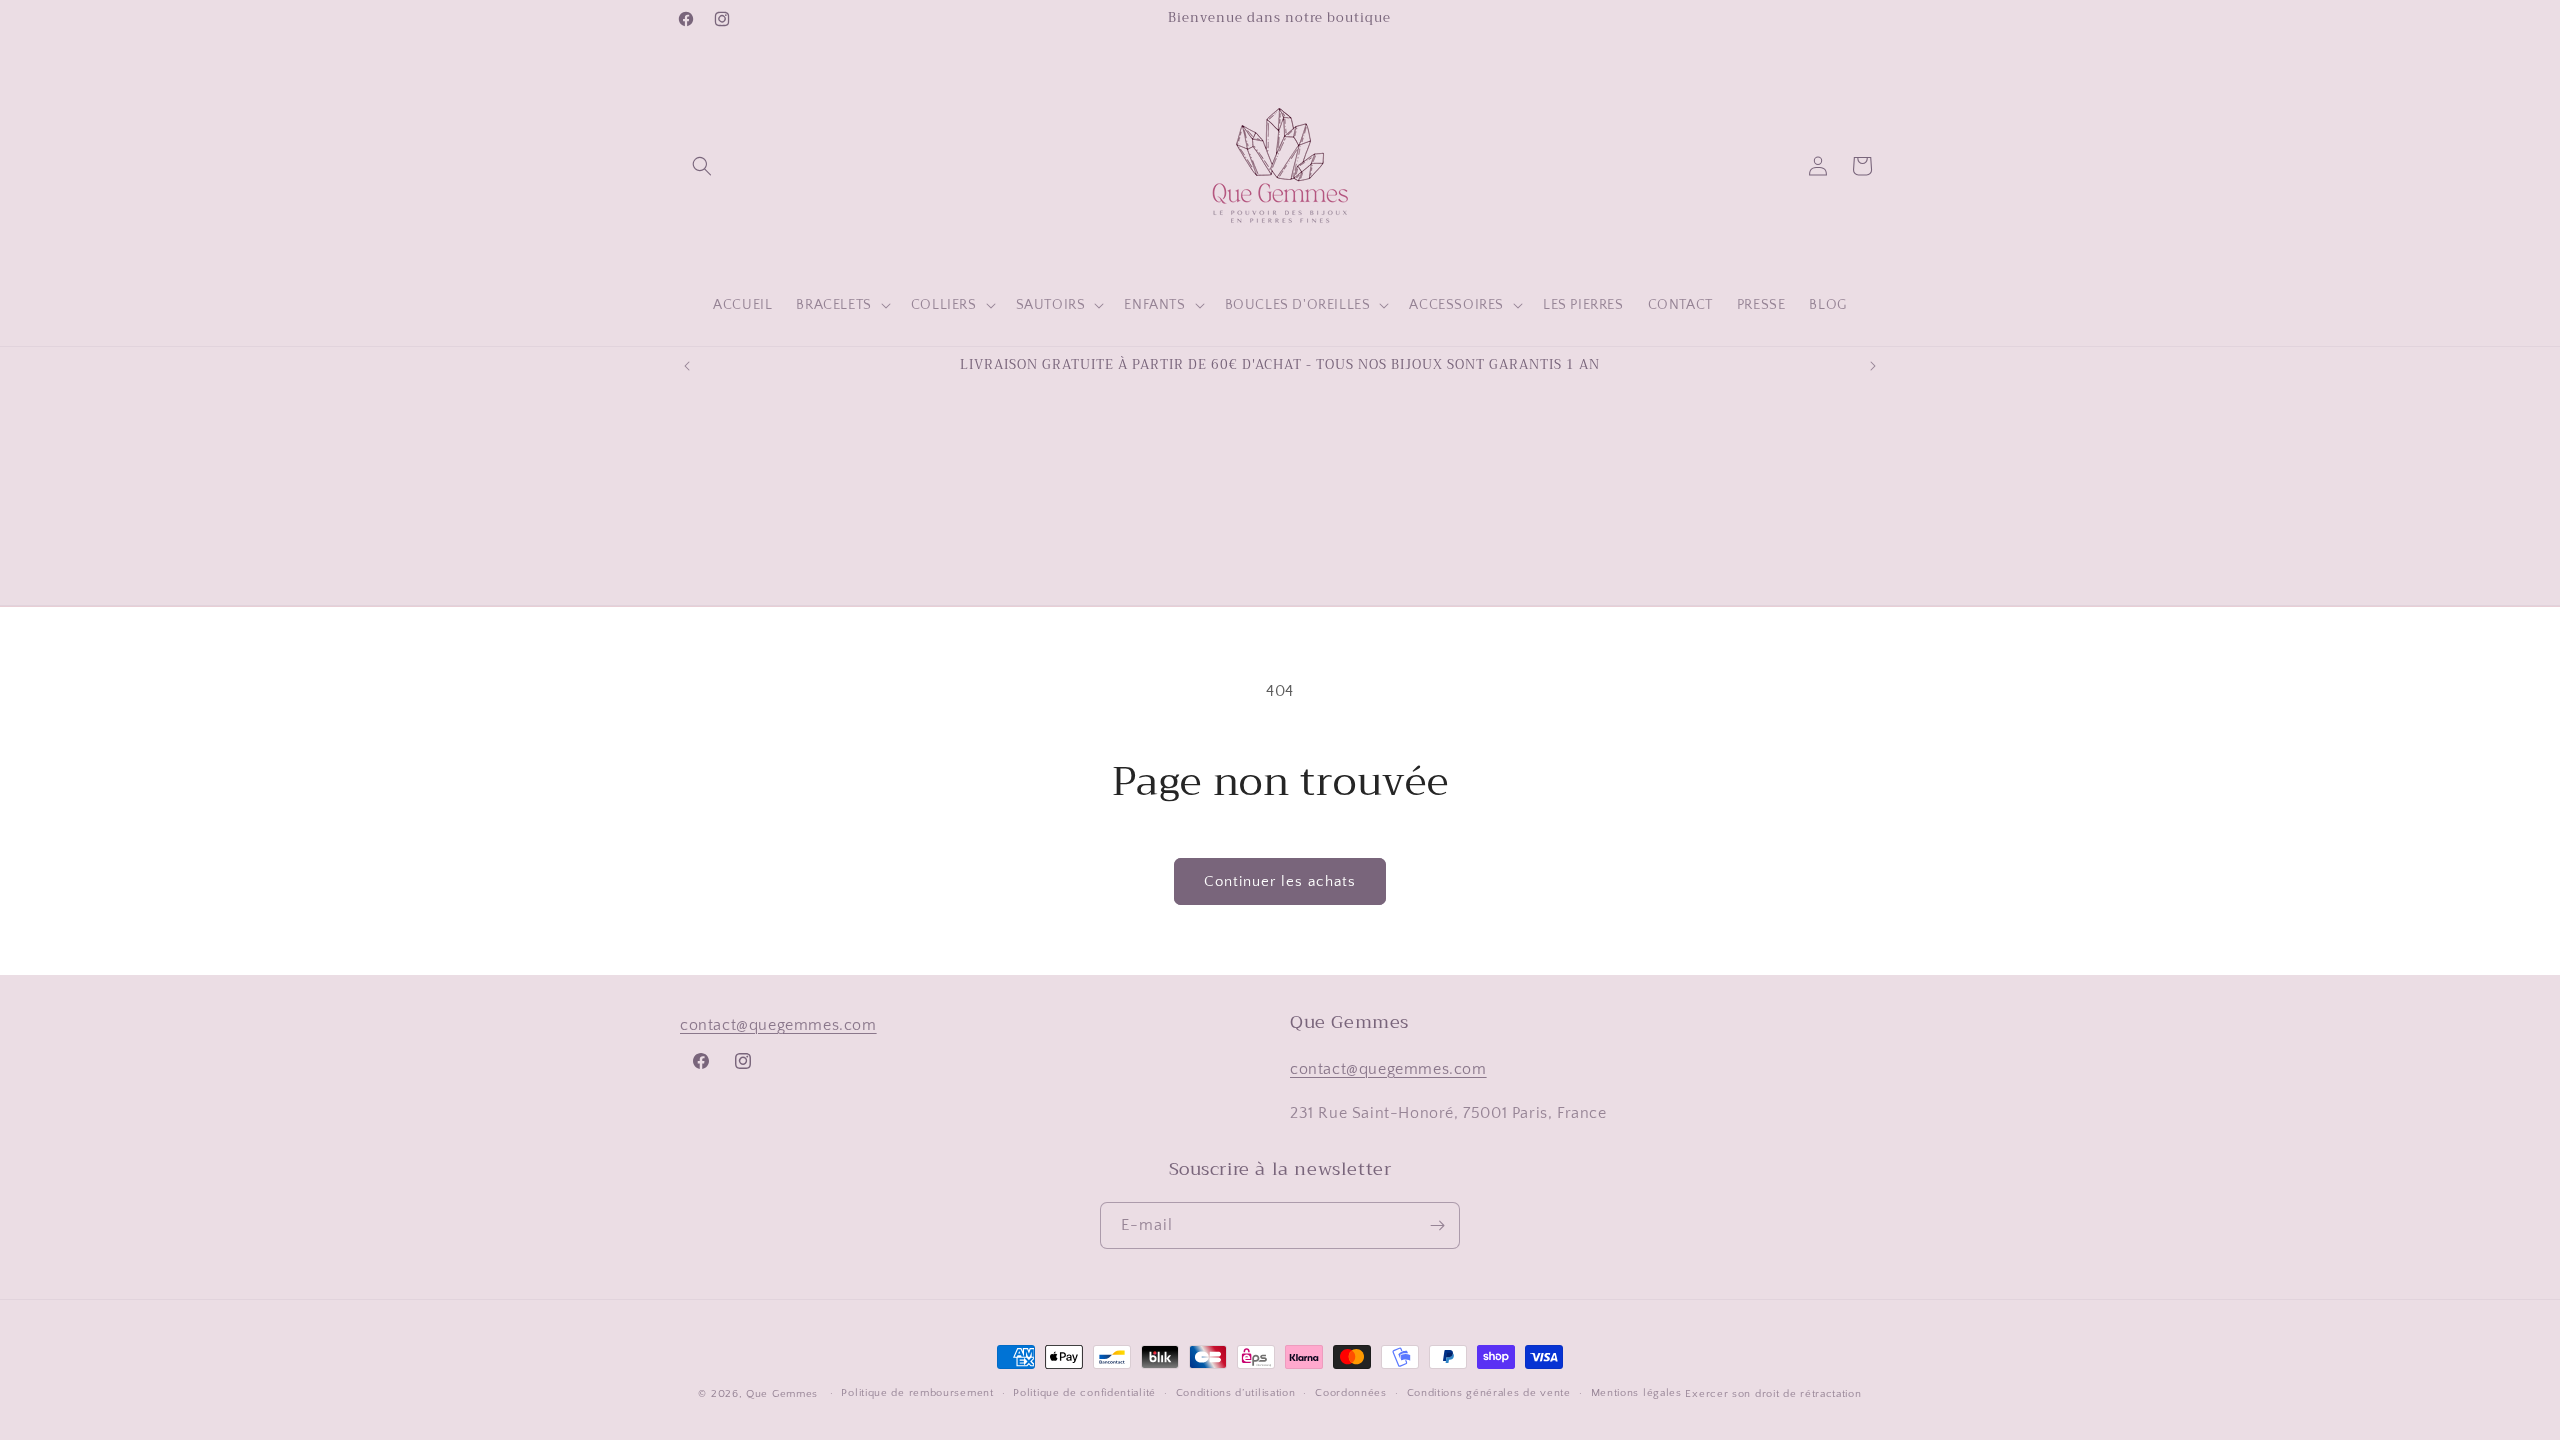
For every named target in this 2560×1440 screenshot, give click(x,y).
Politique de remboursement (917, 1393)
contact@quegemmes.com (778, 1025)
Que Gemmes (784, 1394)
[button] (702, 166)
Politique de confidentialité (1084, 1393)
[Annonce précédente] (687, 366)
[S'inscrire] (1437, 1225)
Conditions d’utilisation (1236, 1393)
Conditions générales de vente (1489, 1393)
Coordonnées (1351, 1393)
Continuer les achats (1280, 881)
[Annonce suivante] (1873, 366)
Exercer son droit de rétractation (1773, 1394)
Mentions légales (1636, 1393)
